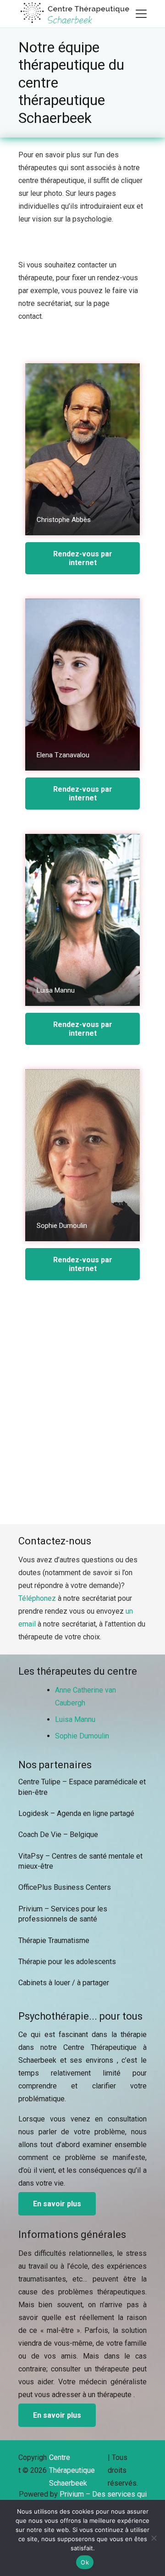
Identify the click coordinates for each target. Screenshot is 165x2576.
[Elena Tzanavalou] (82, 685)
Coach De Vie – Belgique (58, 1835)
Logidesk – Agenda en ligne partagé (76, 1813)
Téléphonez (37, 1598)
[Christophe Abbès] (82, 449)
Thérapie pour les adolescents (67, 1962)
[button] (141, 14)
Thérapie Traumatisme (54, 1940)
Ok (85, 2562)
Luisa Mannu (75, 1719)
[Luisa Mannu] (82, 920)
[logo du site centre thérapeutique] (76, 14)
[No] (154, 2538)
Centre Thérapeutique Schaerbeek (72, 2470)
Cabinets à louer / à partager (64, 1983)
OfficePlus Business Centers (65, 1887)
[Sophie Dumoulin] (82, 1155)
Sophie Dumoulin (82, 1736)
